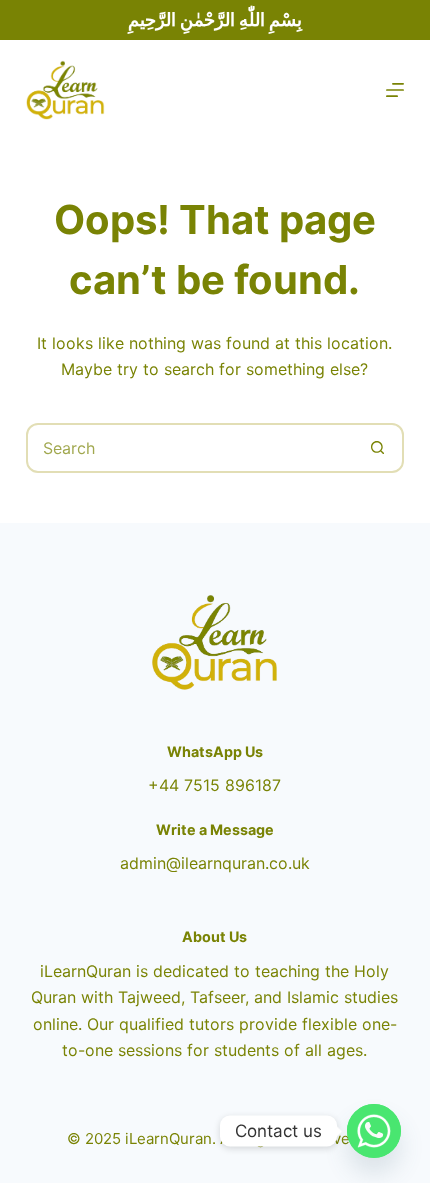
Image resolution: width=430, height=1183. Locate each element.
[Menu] (395, 90)
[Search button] (377, 448)
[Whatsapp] (374, 1131)
